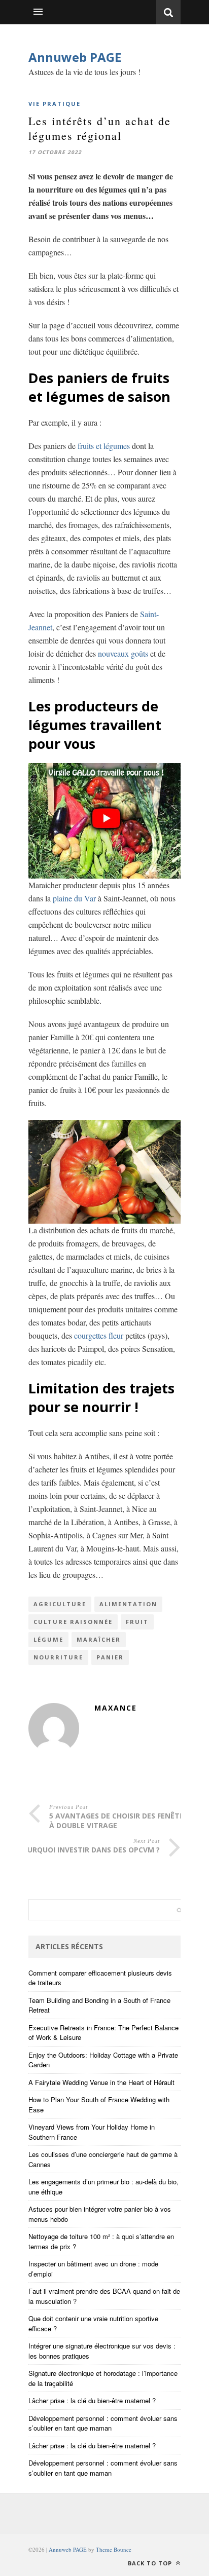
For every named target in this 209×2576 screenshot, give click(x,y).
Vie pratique (55, 104)
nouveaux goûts (123, 653)
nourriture (58, 1657)
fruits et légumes (104, 446)
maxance (116, 1708)
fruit (137, 1622)
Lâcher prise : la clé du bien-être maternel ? (92, 2400)
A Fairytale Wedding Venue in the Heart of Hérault (101, 2082)
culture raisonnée (73, 1622)
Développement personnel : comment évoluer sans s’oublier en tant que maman (103, 2423)
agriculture (60, 1604)
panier (110, 1657)
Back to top (151, 2563)
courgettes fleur (99, 1335)
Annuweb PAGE (75, 57)
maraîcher (99, 1639)
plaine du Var (74, 898)
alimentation (128, 1604)
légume (48, 1639)
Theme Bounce (114, 2549)
